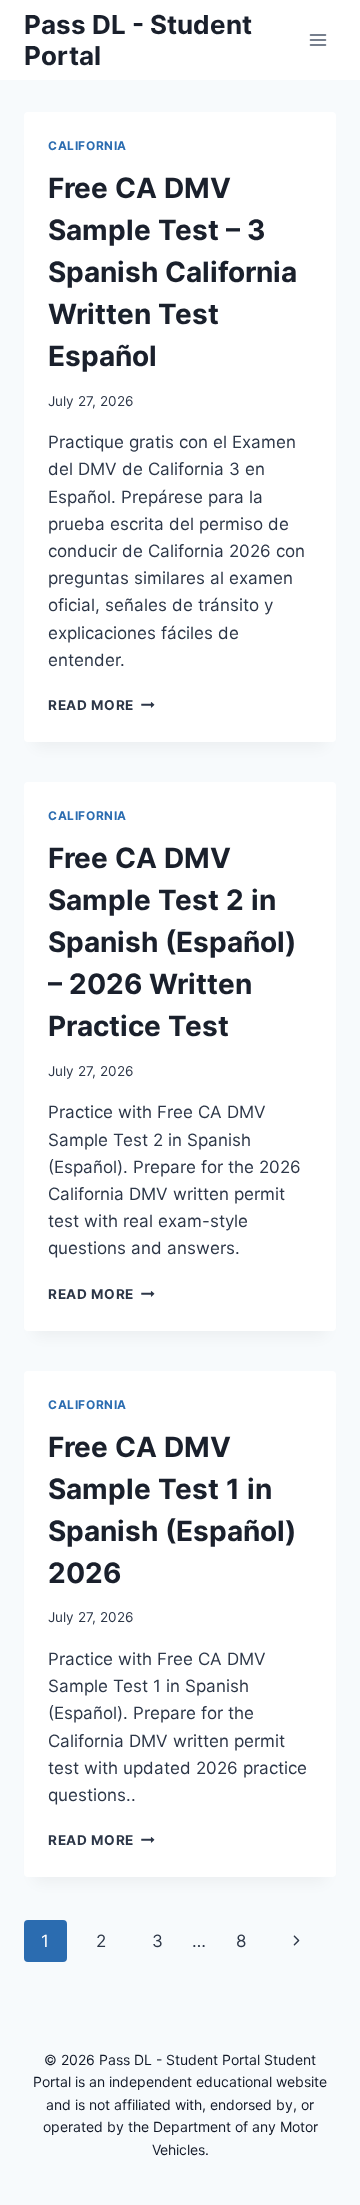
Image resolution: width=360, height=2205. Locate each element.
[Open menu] (317, 39)
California (87, 145)
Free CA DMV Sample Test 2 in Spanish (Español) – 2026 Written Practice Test (172, 942)
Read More (101, 705)
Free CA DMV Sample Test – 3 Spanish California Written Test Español (172, 272)
